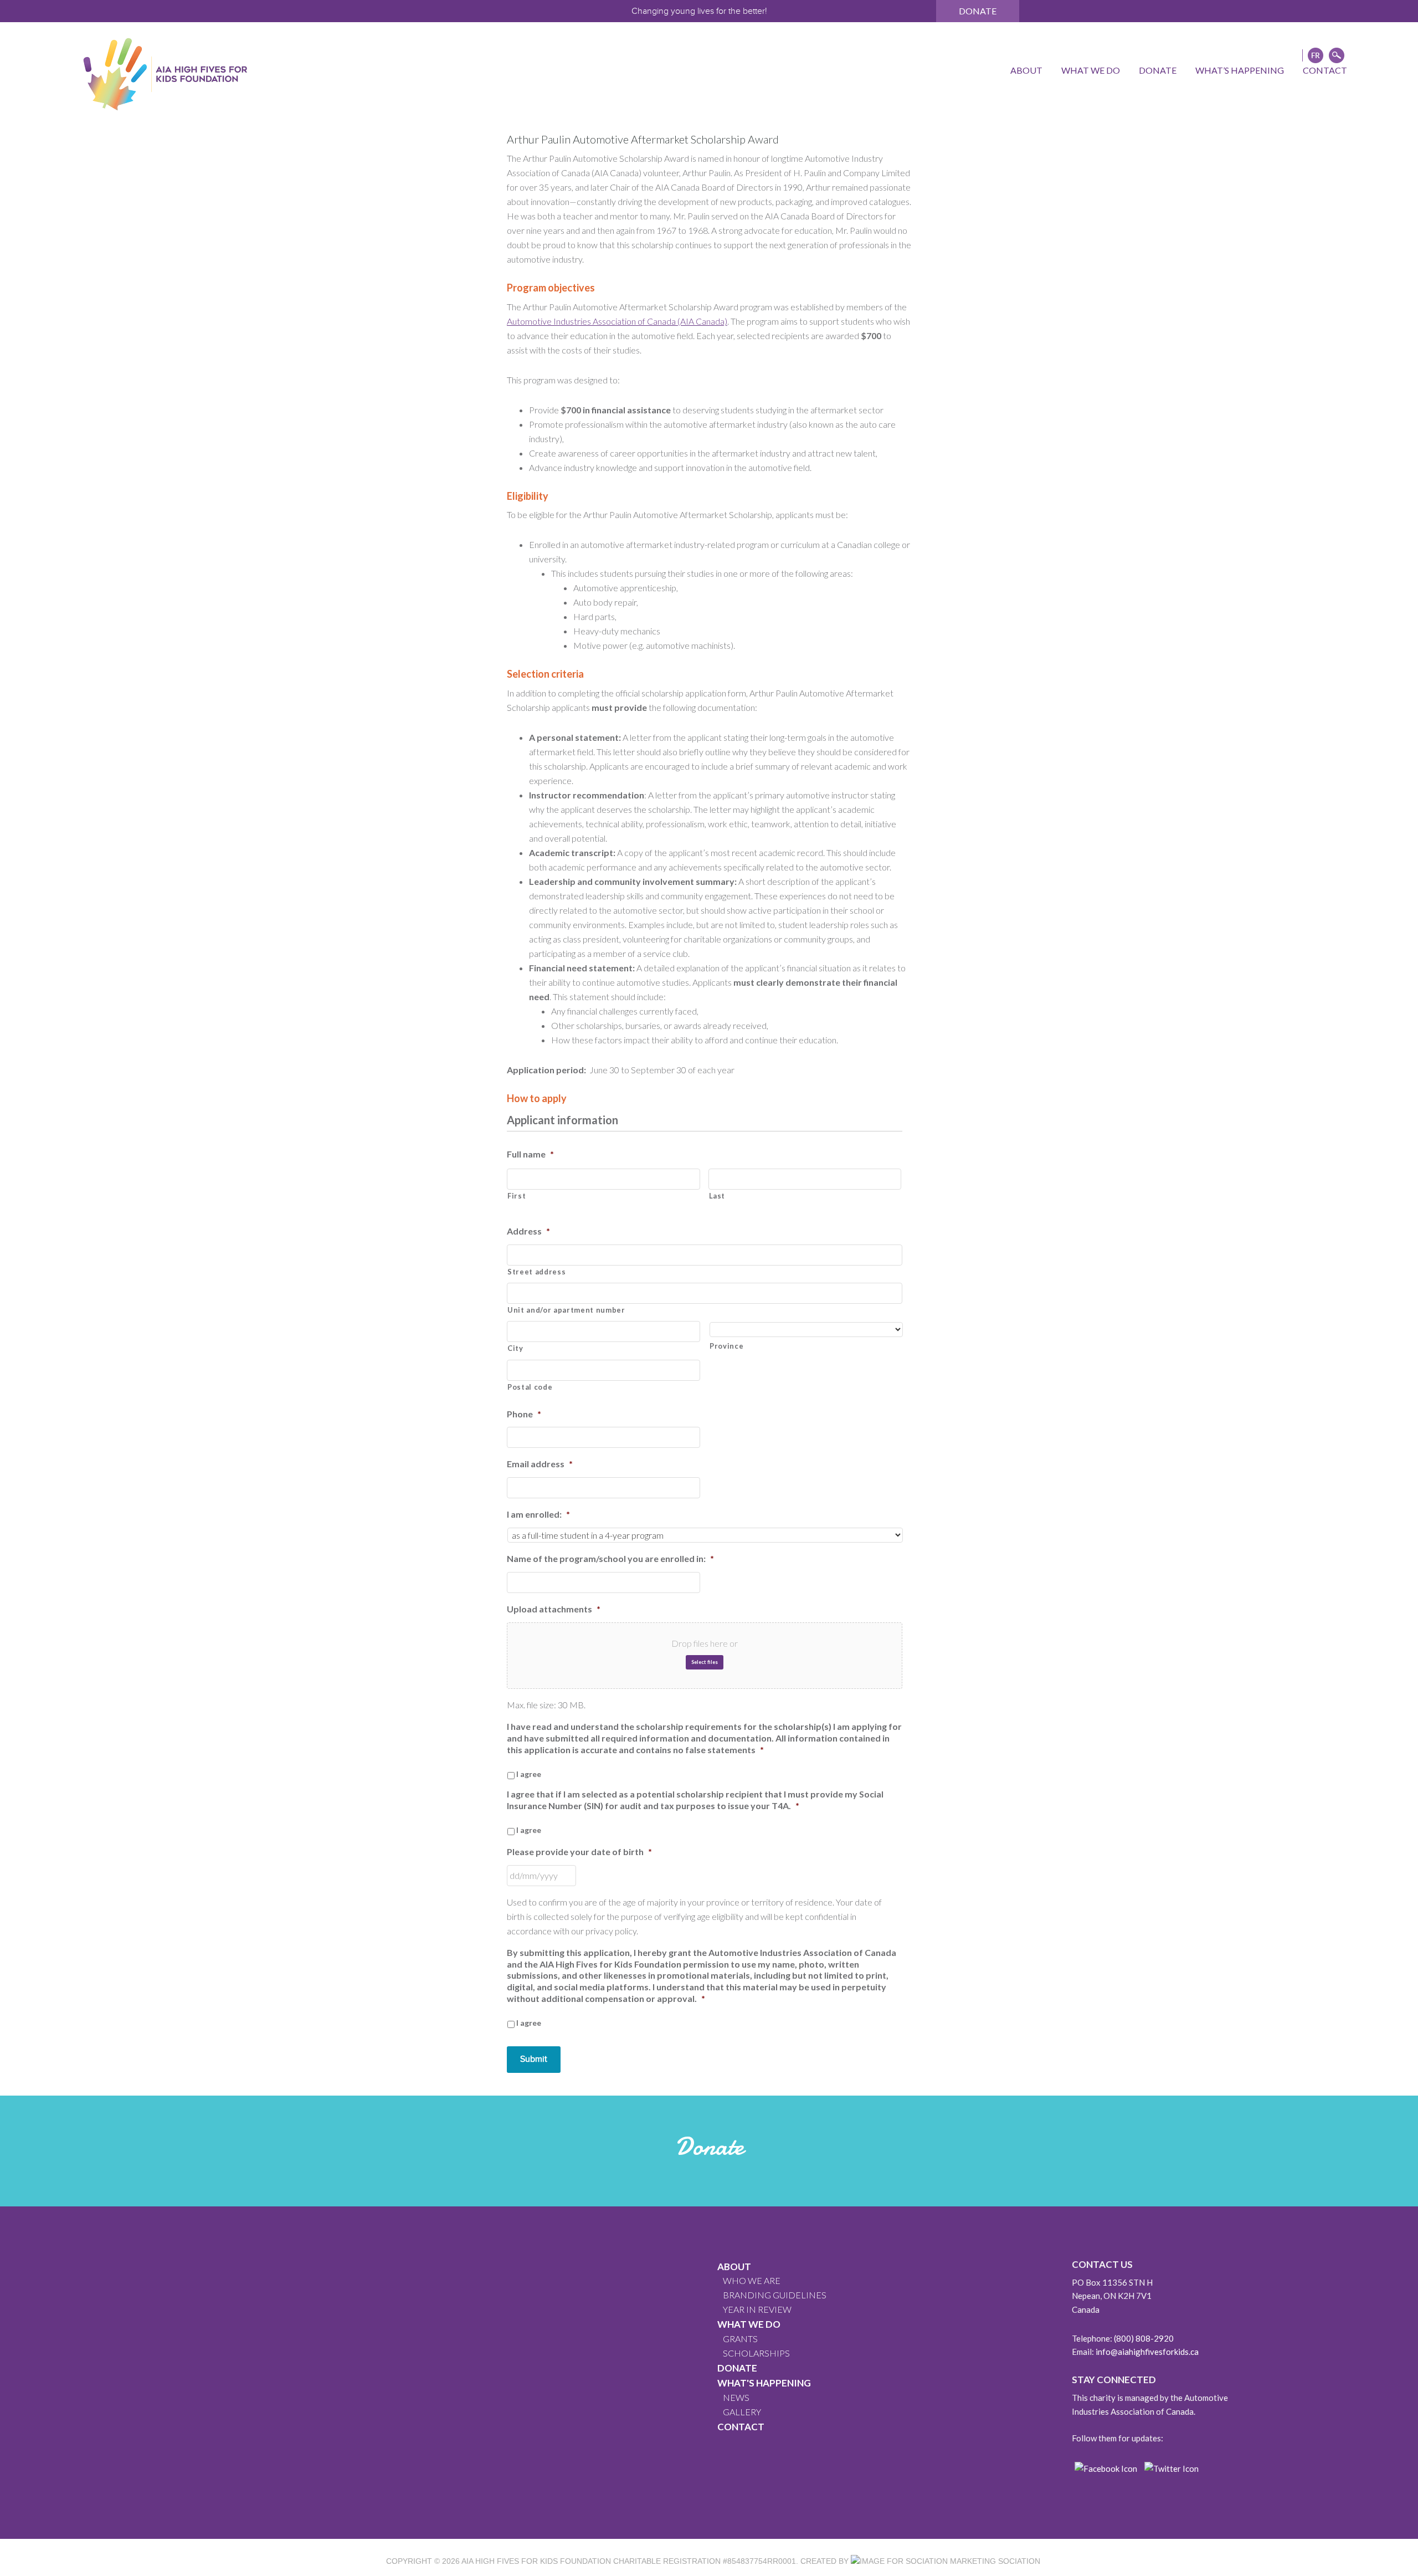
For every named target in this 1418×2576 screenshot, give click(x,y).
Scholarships (756, 2353)
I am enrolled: (538, 1514)
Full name (530, 1154)
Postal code (530, 1387)
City (515, 1348)
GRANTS (740, 2339)
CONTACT (741, 2427)
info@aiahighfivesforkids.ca (1147, 2352)
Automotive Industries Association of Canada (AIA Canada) (617, 321)
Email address (540, 1464)
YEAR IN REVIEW (757, 2309)
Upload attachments (554, 1609)
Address (528, 1231)
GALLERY (742, 2412)
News (736, 2397)
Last (717, 1196)
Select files (705, 1662)
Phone (524, 1414)
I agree (529, 1774)
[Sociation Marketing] (923, 2561)
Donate (978, 11)
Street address (536, 1272)
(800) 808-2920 (1144, 2338)
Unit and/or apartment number (566, 1310)
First (517, 1196)
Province (726, 1346)
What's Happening (764, 2383)
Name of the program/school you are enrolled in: (610, 1558)
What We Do (749, 2324)
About (734, 2267)
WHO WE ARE (752, 2280)
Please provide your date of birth (579, 1852)
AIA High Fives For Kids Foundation (536, 2561)
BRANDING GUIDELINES (775, 2295)
